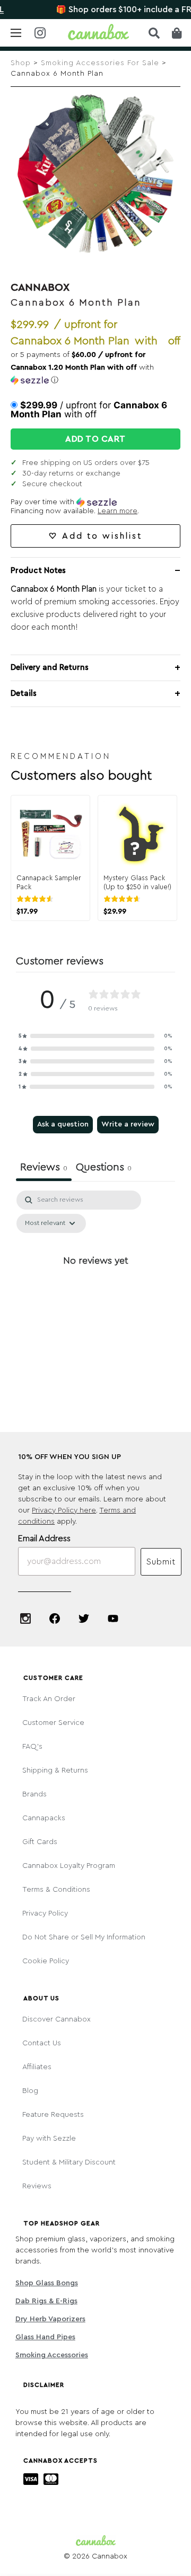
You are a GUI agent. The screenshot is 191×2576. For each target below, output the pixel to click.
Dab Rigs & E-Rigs (46, 2301)
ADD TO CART (95, 439)
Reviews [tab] (44, 1167)
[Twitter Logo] (84, 1618)
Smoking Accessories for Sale (100, 63)
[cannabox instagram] (40, 34)
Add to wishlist (102, 536)
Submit (161, 1562)
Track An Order (49, 1699)
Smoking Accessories (52, 2355)
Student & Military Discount (69, 2162)
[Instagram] (25, 1618)
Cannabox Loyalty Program (69, 1866)
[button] (95, 368)
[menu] (16, 33)
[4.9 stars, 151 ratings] (124, 899)
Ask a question (63, 1124)
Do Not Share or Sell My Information (84, 1937)
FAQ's (32, 1747)
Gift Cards (40, 1842)
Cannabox (40, 288)
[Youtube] (113, 1618)
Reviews (37, 2186)
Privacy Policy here (64, 1510)
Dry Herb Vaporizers (50, 2319)
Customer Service (53, 1723)
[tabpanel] (95, 1285)
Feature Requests (53, 2115)
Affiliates (37, 2067)
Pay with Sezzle (49, 2139)
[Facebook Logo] (55, 1618)
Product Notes (38, 571)
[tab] (104, 1169)
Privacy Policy (45, 1913)
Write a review (128, 1124)
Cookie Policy (46, 1961)
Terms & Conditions (56, 1890)
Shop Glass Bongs (47, 2283)
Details (24, 694)
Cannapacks (44, 1818)
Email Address (44, 1539)
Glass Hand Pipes (45, 2337)
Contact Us (42, 2043)
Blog (30, 2091)
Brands (34, 1794)
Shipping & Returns (55, 1770)
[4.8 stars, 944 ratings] (37, 899)
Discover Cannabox (57, 2019)
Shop (21, 63)
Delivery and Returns (50, 668)
